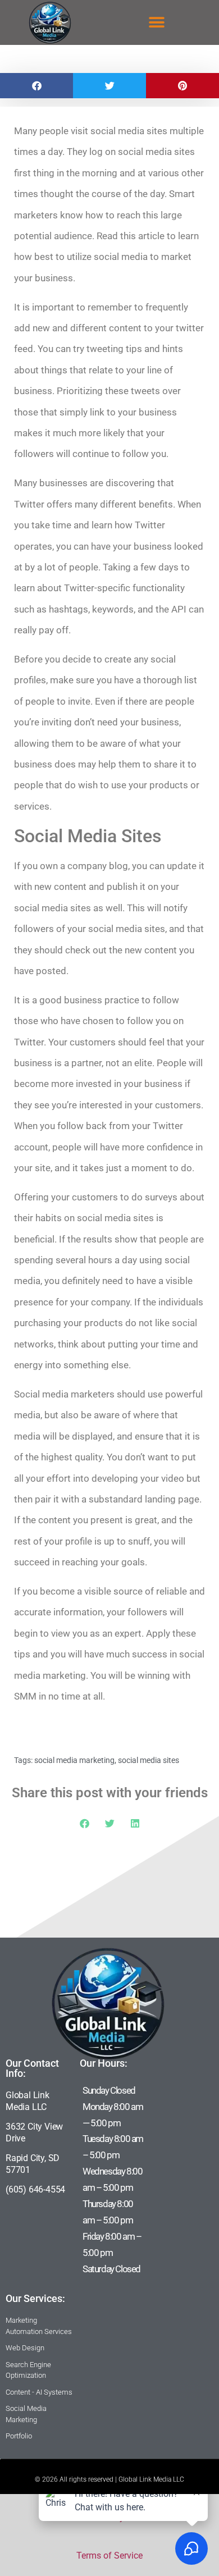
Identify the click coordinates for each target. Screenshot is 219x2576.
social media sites (149, 1760)
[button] (157, 23)
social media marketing (74, 1760)
